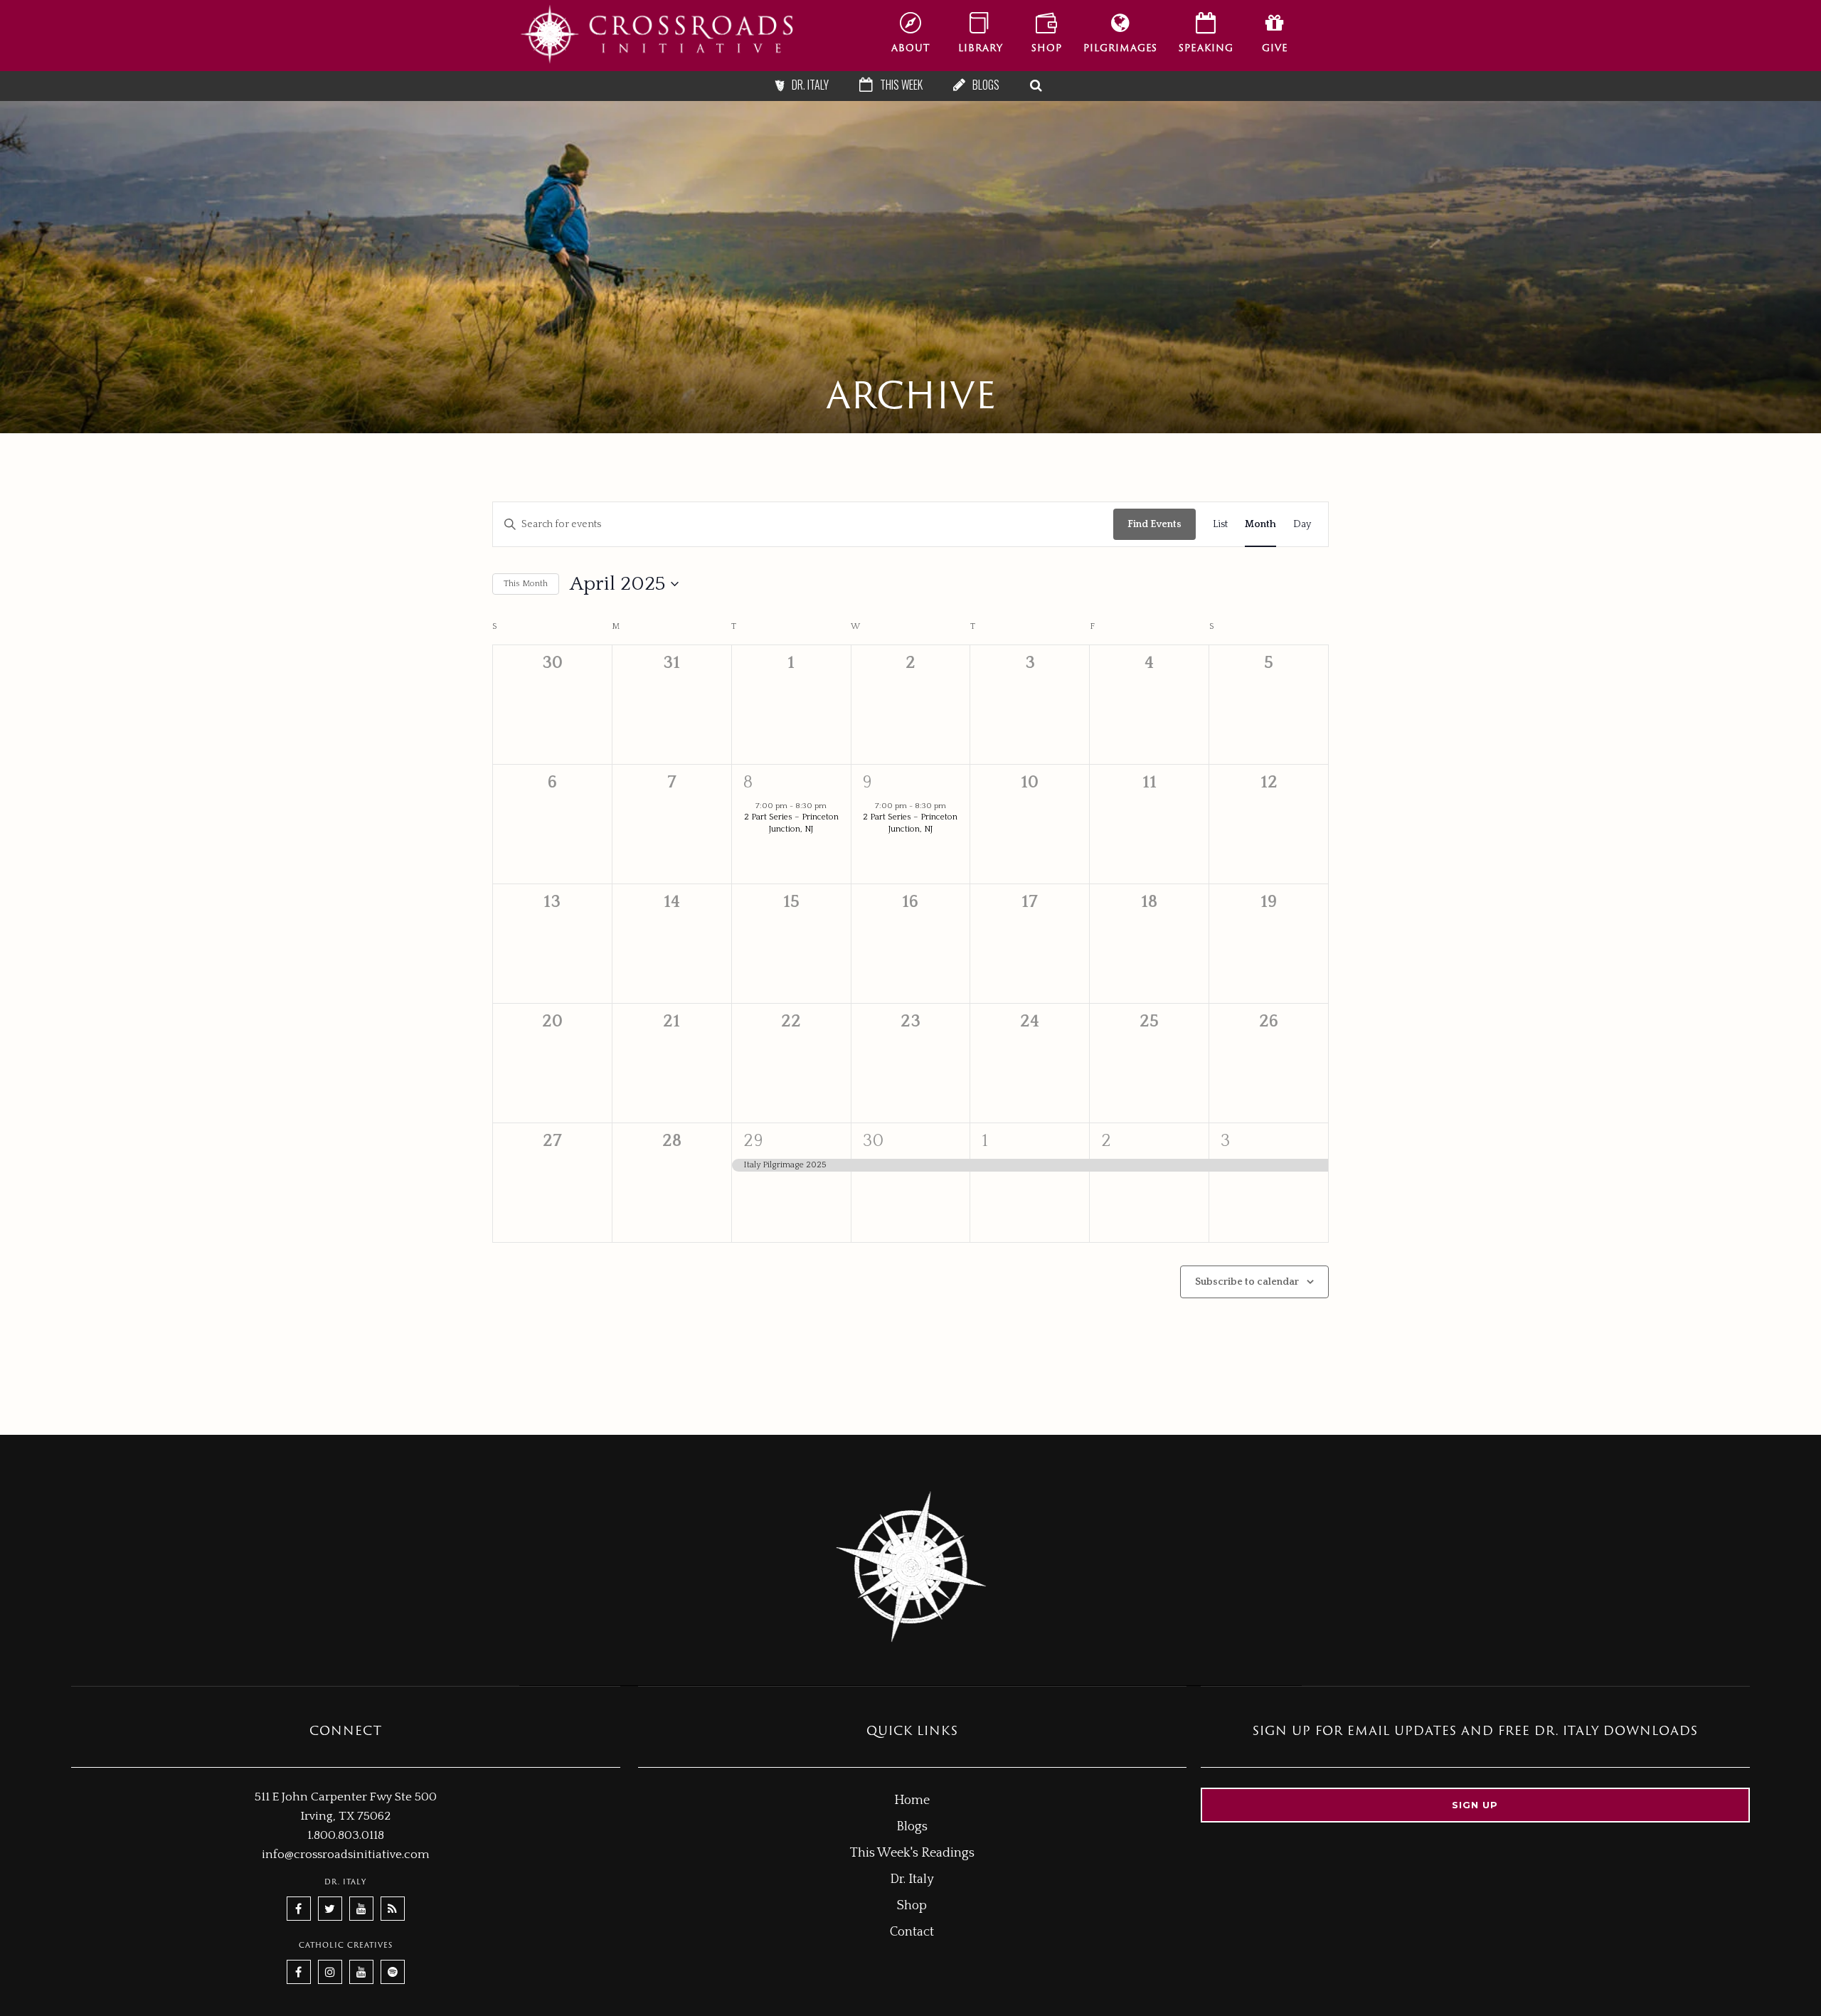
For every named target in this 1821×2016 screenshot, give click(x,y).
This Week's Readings (912, 1853)
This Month (526, 584)
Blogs (912, 1827)
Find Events (1154, 524)
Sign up (1475, 1805)
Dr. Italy (912, 1879)
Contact (912, 1932)
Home (912, 1800)
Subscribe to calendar (1247, 1282)
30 (874, 1141)
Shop (912, 1906)
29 (754, 1141)
